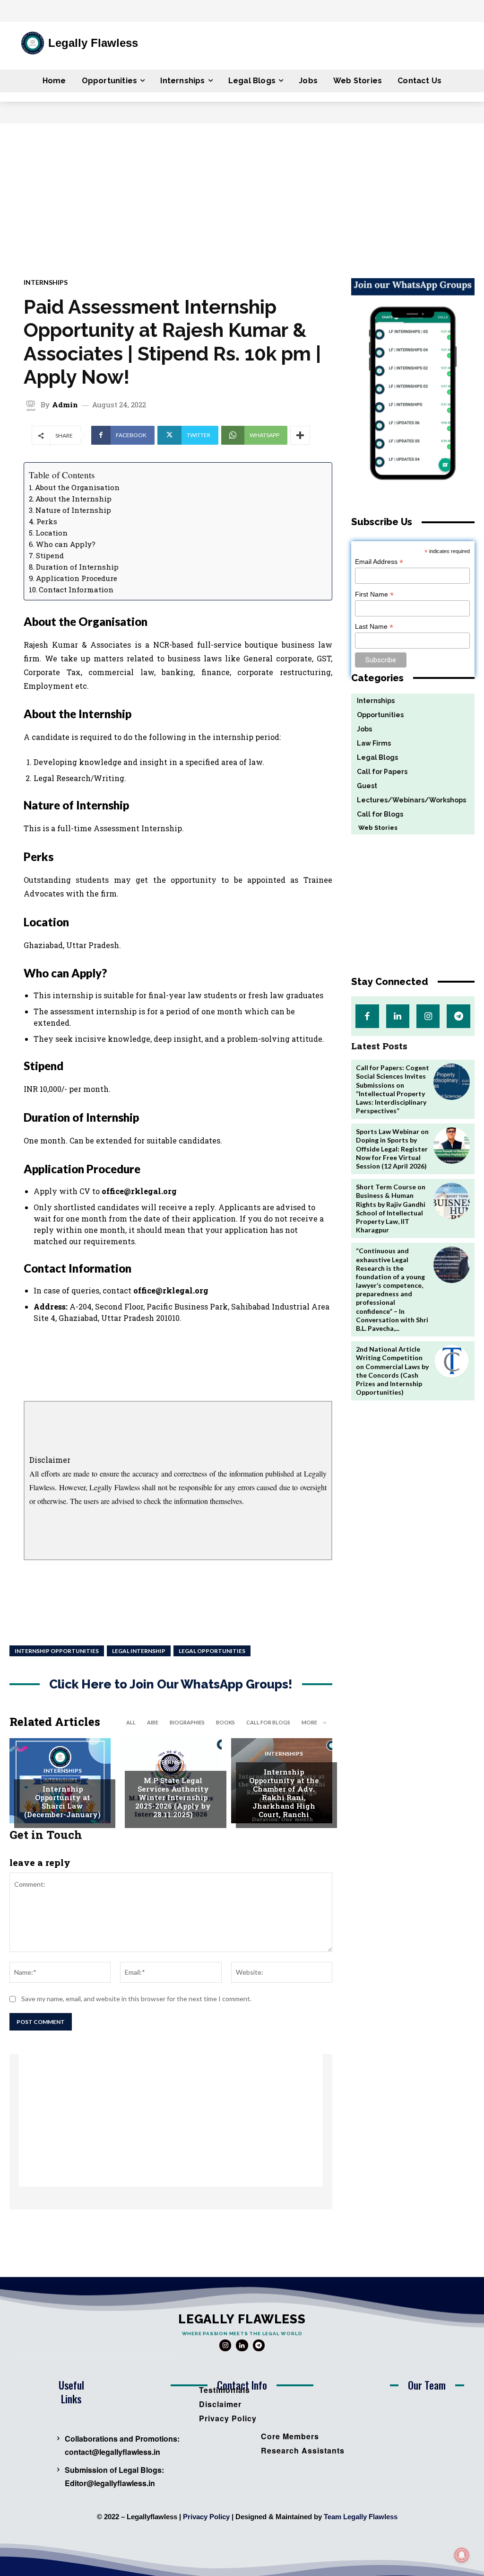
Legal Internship (139, 1651)
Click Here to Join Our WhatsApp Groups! (171, 1684)
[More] (300, 435)
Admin (65, 405)
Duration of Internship (77, 567)
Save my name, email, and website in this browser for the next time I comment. (136, 1999)
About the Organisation (77, 487)
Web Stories (374, 828)
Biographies (187, 1722)
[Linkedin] (398, 1016)
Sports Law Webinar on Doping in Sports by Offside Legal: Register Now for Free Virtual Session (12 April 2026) (392, 1149)
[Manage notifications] (462, 2555)
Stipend (50, 555)
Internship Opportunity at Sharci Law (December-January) (62, 1802)
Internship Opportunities (57, 1651)
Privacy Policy (206, 2517)
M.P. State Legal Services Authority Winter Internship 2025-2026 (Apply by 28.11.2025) (173, 1797)
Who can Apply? (66, 544)
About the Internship (73, 499)
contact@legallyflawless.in (112, 2452)
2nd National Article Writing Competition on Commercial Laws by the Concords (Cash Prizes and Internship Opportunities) (392, 1371)
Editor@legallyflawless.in (110, 2483)
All (131, 1722)
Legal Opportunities (212, 1651)
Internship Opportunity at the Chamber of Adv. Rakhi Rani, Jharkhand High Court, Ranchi (284, 1793)
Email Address (379, 562)
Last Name (374, 627)
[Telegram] (458, 1016)
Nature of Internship (73, 510)
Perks (47, 521)
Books (225, 1722)
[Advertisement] (242, 194)
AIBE (153, 1722)
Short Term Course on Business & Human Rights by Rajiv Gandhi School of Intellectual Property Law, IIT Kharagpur (391, 1208)
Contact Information (76, 589)
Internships (46, 282)
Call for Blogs (268, 1722)
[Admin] (32, 404)
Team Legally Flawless (361, 2517)
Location (52, 533)
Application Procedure (77, 578)
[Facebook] (367, 1016)
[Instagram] (428, 1016)
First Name (374, 594)
